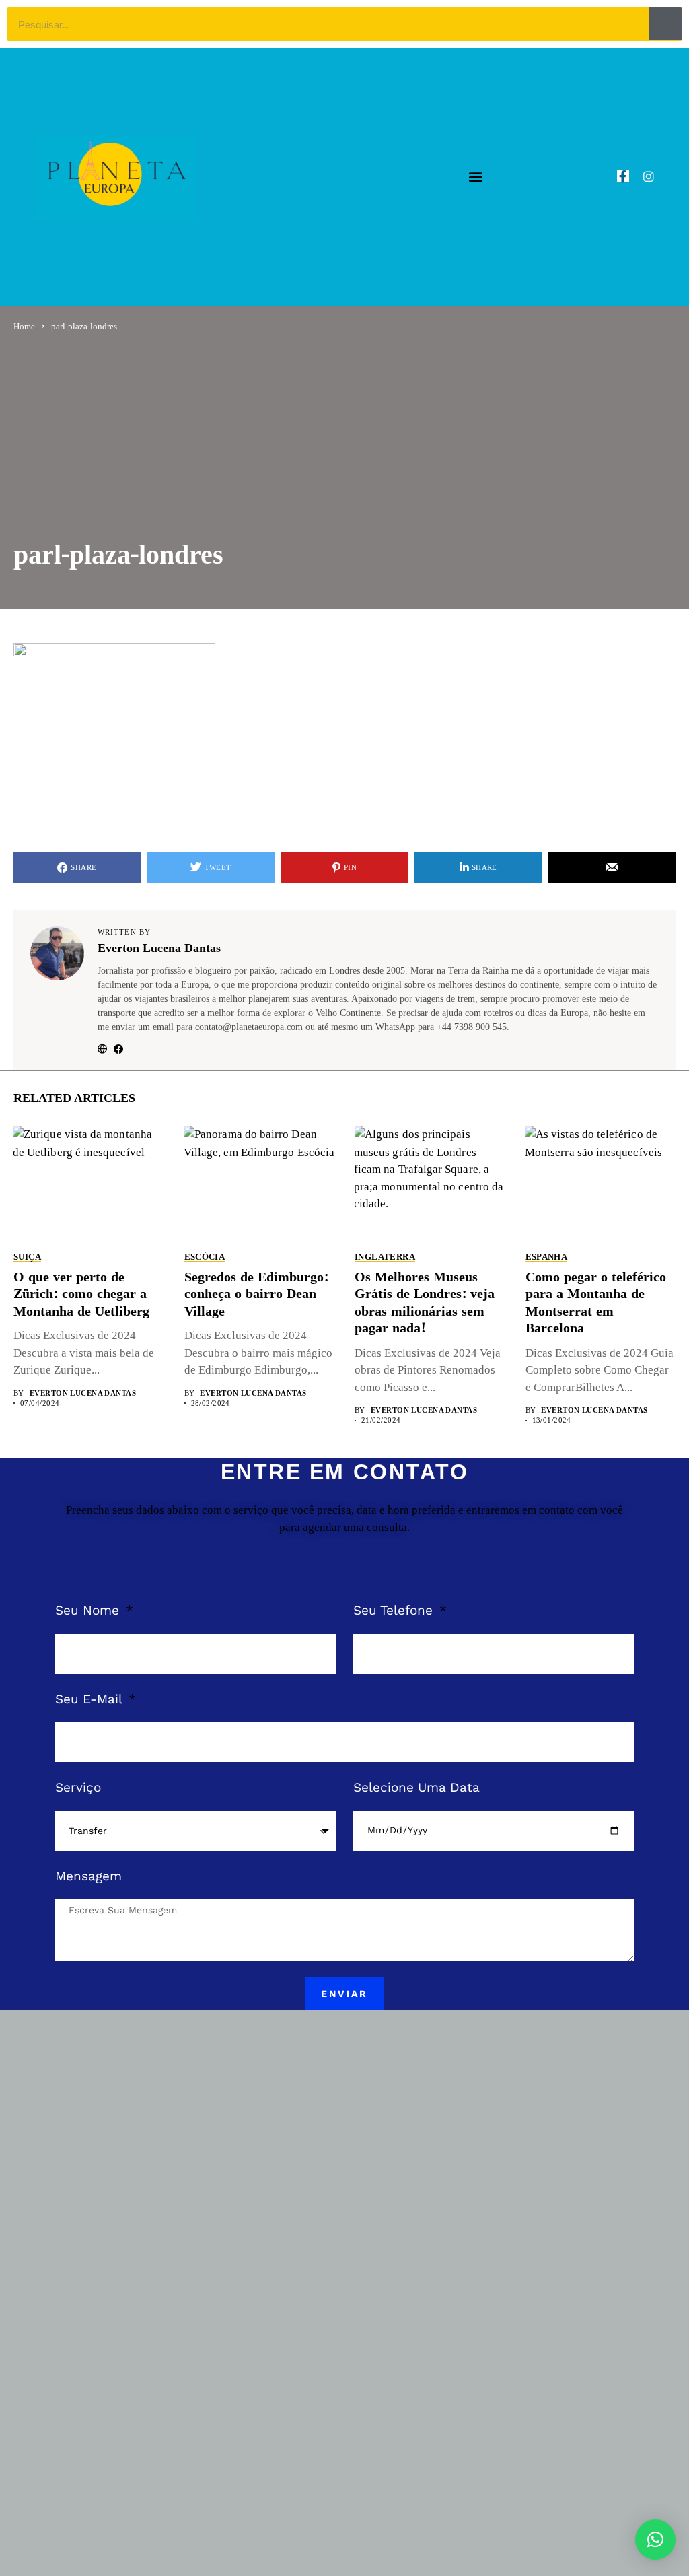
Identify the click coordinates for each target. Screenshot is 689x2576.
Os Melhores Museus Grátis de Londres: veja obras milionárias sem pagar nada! (425, 1303)
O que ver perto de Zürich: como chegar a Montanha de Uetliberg (81, 1295)
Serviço (78, 1787)
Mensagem (88, 1876)
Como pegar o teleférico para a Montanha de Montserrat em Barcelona (596, 1303)
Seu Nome (89, 1610)
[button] (475, 177)
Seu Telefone (395, 1610)
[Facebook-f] (623, 176)
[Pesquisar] (665, 24)
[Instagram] (649, 176)
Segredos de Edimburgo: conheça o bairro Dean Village (256, 1295)
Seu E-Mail (90, 1699)
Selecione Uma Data (416, 1787)
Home (24, 326)
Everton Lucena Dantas (159, 949)
